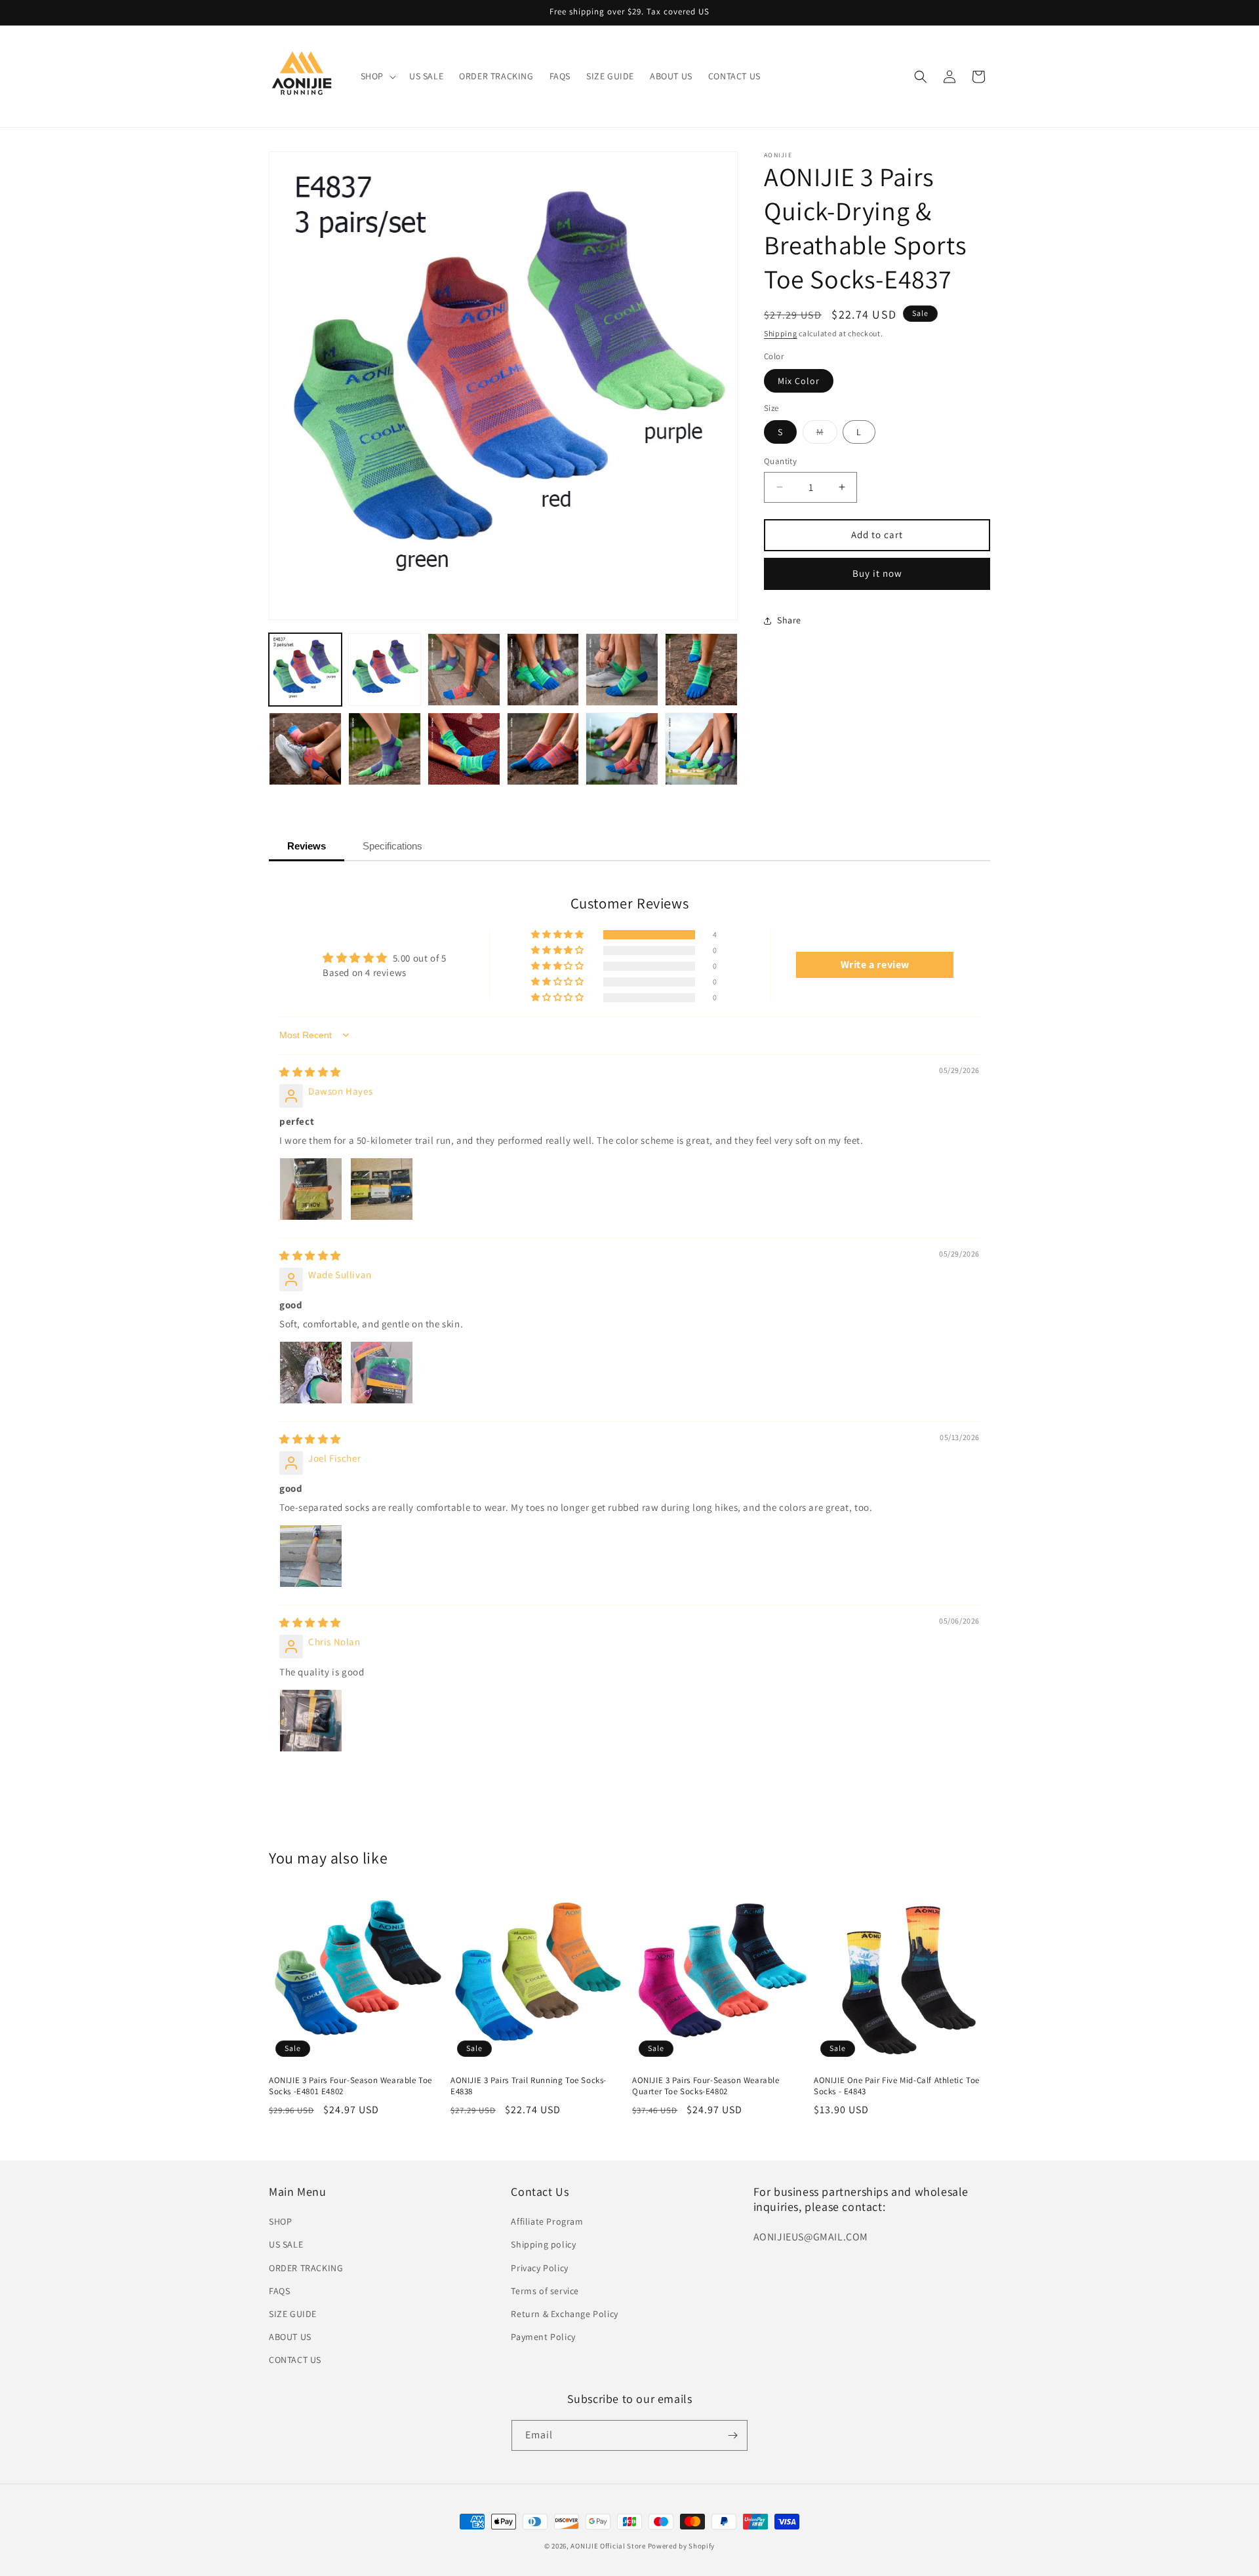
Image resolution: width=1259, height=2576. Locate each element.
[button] (377, 76)
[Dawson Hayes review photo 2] (382, 1189)
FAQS (279, 2291)
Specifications (392, 846)
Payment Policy (543, 2337)
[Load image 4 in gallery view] (543, 670)
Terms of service (545, 2291)
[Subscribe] (732, 2435)
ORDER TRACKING (306, 2268)
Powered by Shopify (682, 2546)
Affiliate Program (547, 2221)
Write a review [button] (875, 965)
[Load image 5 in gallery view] (622, 670)
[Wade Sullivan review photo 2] (382, 1373)
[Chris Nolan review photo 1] (311, 1721)
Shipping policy (543, 2244)
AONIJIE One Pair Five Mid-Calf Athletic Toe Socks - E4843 (897, 2086)
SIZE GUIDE (293, 2314)
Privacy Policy (539, 2268)
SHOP (280, 2221)
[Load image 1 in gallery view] (305, 670)
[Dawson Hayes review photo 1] (311, 1189)
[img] (310, 1072)
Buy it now (877, 573)
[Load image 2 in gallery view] (385, 670)
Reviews (307, 846)
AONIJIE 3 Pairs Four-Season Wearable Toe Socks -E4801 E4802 (350, 2086)
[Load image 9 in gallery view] (464, 749)
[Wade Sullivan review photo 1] (311, 1373)
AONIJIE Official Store (608, 2546)
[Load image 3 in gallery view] (464, 670)
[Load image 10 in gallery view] (543, 749)
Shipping (781, 333)
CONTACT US (295, 2360)
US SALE (286, 2244)
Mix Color (799, 381)
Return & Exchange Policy (564, 2314)
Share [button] (789, 620)
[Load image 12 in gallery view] (701, 749)
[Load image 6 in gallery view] (701, 670)
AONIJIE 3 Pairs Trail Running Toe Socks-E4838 (529, 2086)
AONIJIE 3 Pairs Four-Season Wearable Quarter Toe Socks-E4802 (706, 2086)
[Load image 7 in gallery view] (305, 749)
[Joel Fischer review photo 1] (311, 1556)
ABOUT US (290, 2337)
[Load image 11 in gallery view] (622, 749)
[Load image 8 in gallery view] (385, 749)
